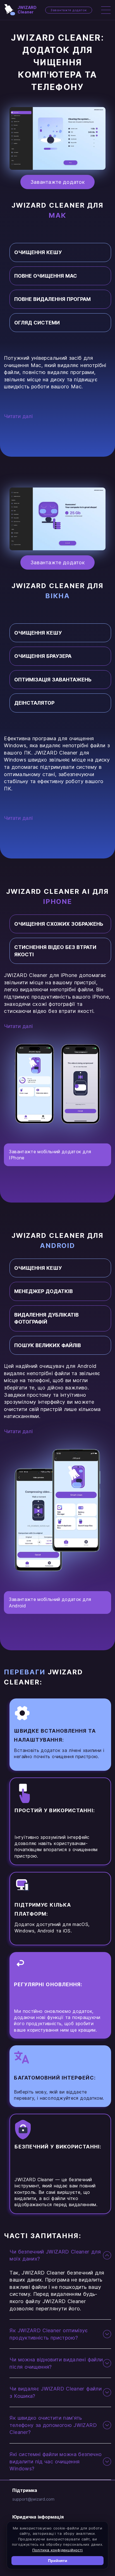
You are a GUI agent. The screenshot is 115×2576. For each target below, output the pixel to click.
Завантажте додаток (69, 10)
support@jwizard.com (33, 2499)
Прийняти (58, 2561)
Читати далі (18, 416)
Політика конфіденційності (58, 2550)
